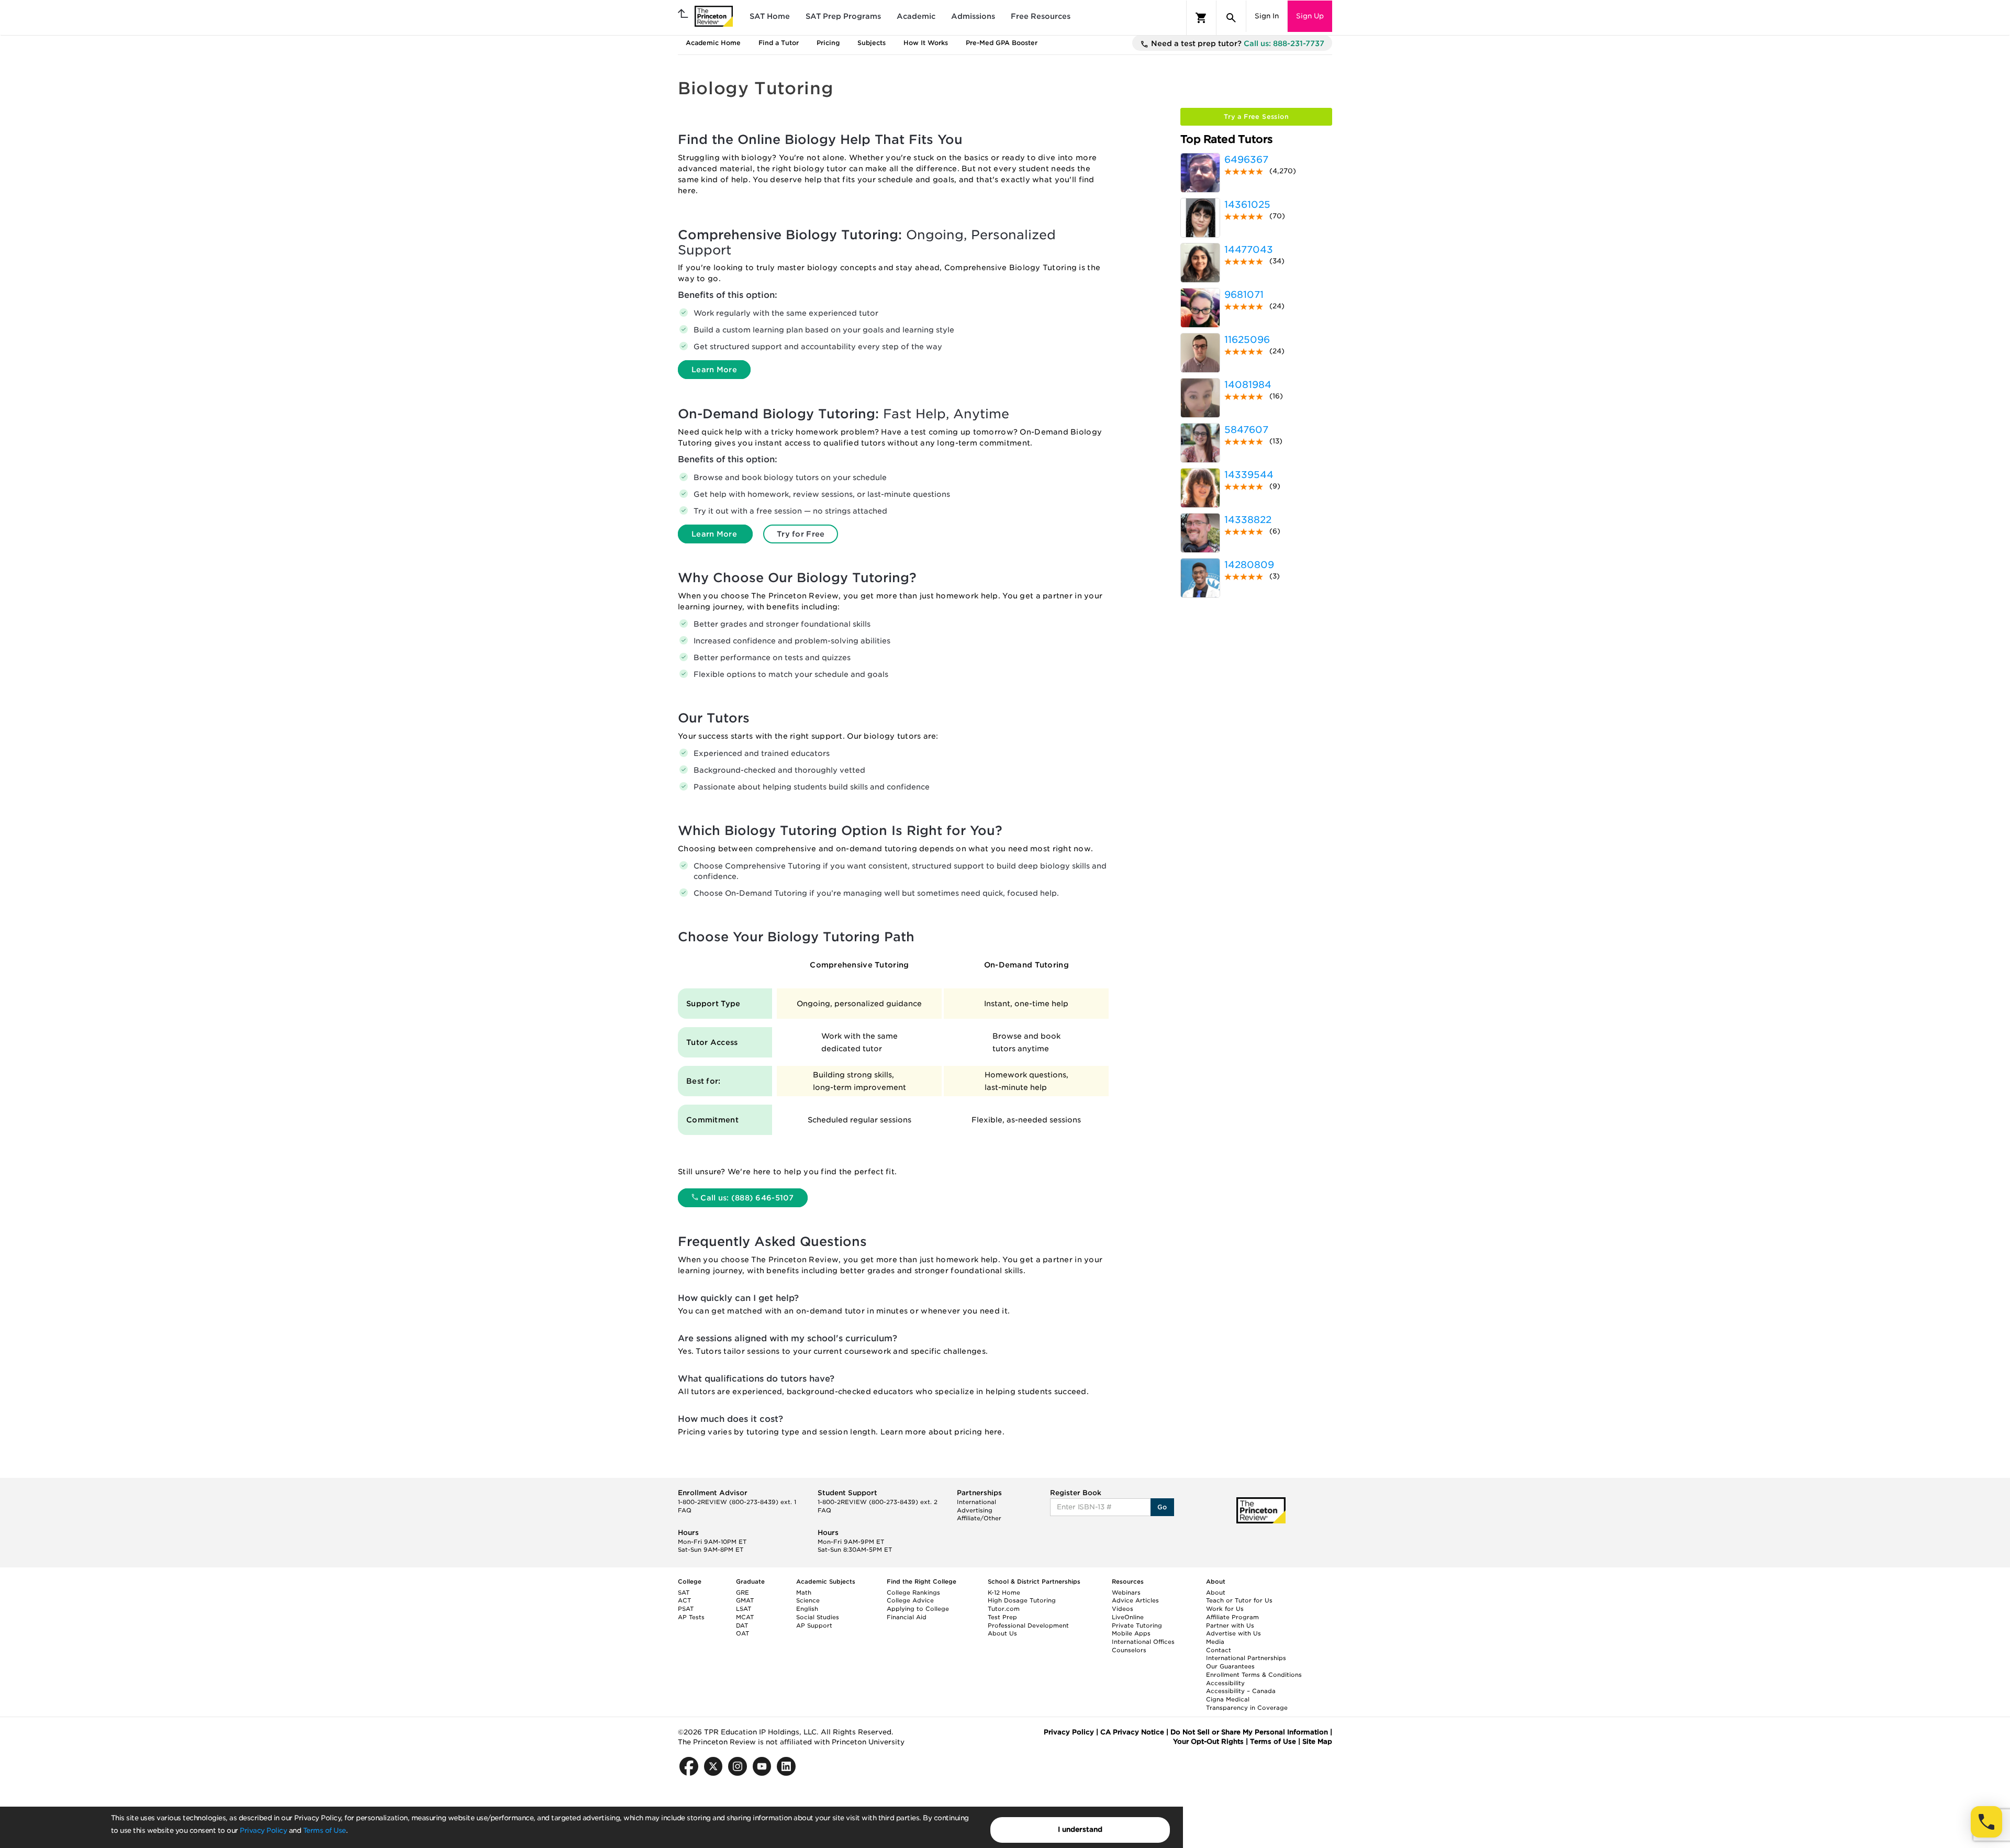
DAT (742, 1626)
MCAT (745, 1617)
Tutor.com (1004, 1609)
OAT (742, 1633)
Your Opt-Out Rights (1208, 1741)
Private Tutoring (1137, 1626)
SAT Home (770, 16)
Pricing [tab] (828, 43)
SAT (684, 1593)
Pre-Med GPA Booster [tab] (1002, 43)
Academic (916, 16)
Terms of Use (325, 1830)
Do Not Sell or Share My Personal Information (1249, 1732)
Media (1215, 1642)
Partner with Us (1230, 1626)
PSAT (686, 1609)
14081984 (1248, 385)
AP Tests (691, 1617)
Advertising (975, 1510)
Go (1162, 1507)
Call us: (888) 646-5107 (746, 1198)
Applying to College (918, 1609)
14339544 (1249, 475)
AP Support (814, 1626)
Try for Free (801, 534)
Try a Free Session (1256, 116)
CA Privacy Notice (1132, 1732)
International (976, 1502)
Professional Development (1028, 1626)
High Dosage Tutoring (1022, 1600)
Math (804, 1593)
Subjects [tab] (872, 43)
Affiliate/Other (979, 1518)
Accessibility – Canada (1241, 1691)
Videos (1123, 1609)
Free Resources (1041, 16)
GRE (742, 1593)
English (807, 1609)
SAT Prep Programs (843, 16)
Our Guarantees (1230, 1666)
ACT (684, 1600)
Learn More (714, 370)
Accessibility (1225, 1683)
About (1216, 1593)
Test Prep (1002, 1617)
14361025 (1247, 204)
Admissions (973, 16)
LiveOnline (1128, 1617)
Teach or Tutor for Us (1239, 1600)
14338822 (1248, 520)
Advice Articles (1135, 1600)
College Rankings (913, 1593)
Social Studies (818, 1617)
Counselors (1129, 1650)
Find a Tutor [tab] (779, 43)
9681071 (1244, 294)
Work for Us (1225, 1609)
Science (808, 1600)
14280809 (1249, 565)
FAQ (685, 1510)
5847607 (1246, 430)
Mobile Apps (1131, 1633)
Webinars (1126, 1593)
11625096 (1247, 339)
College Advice (910, 1600)
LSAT (744, 1609)
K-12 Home (1004, 1593)
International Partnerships (1246, 1658)
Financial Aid (907, 1617)
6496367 (1246, 159)
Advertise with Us (1233, 1633)
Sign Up (1310, 16)
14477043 (1249, 249)
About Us (1002, 1633)
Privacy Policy (263, 1830)
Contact (1219, 1650)
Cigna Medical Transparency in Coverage (1247, 1704)
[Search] (1231, 18)
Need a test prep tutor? (1237, 43)
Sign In (1267, 16)
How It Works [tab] (926, 43)
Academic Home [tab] (713, 43)
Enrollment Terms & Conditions (1254, 1675)
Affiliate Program (1232, 1617)
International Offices (1143, 1642)
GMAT (745, 1600)
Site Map (1317, 1741)
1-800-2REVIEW (737, 1502)
